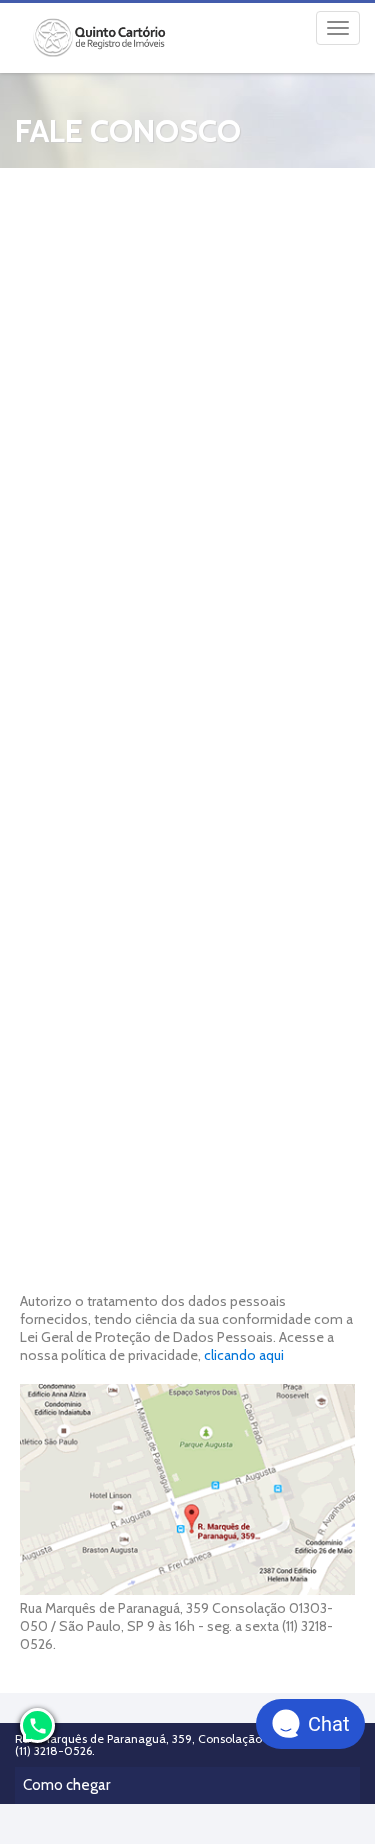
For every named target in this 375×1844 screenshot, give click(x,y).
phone (38, 1726)
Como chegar (66, 1785)
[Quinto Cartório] (101, 38)
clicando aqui (244, 1355)
